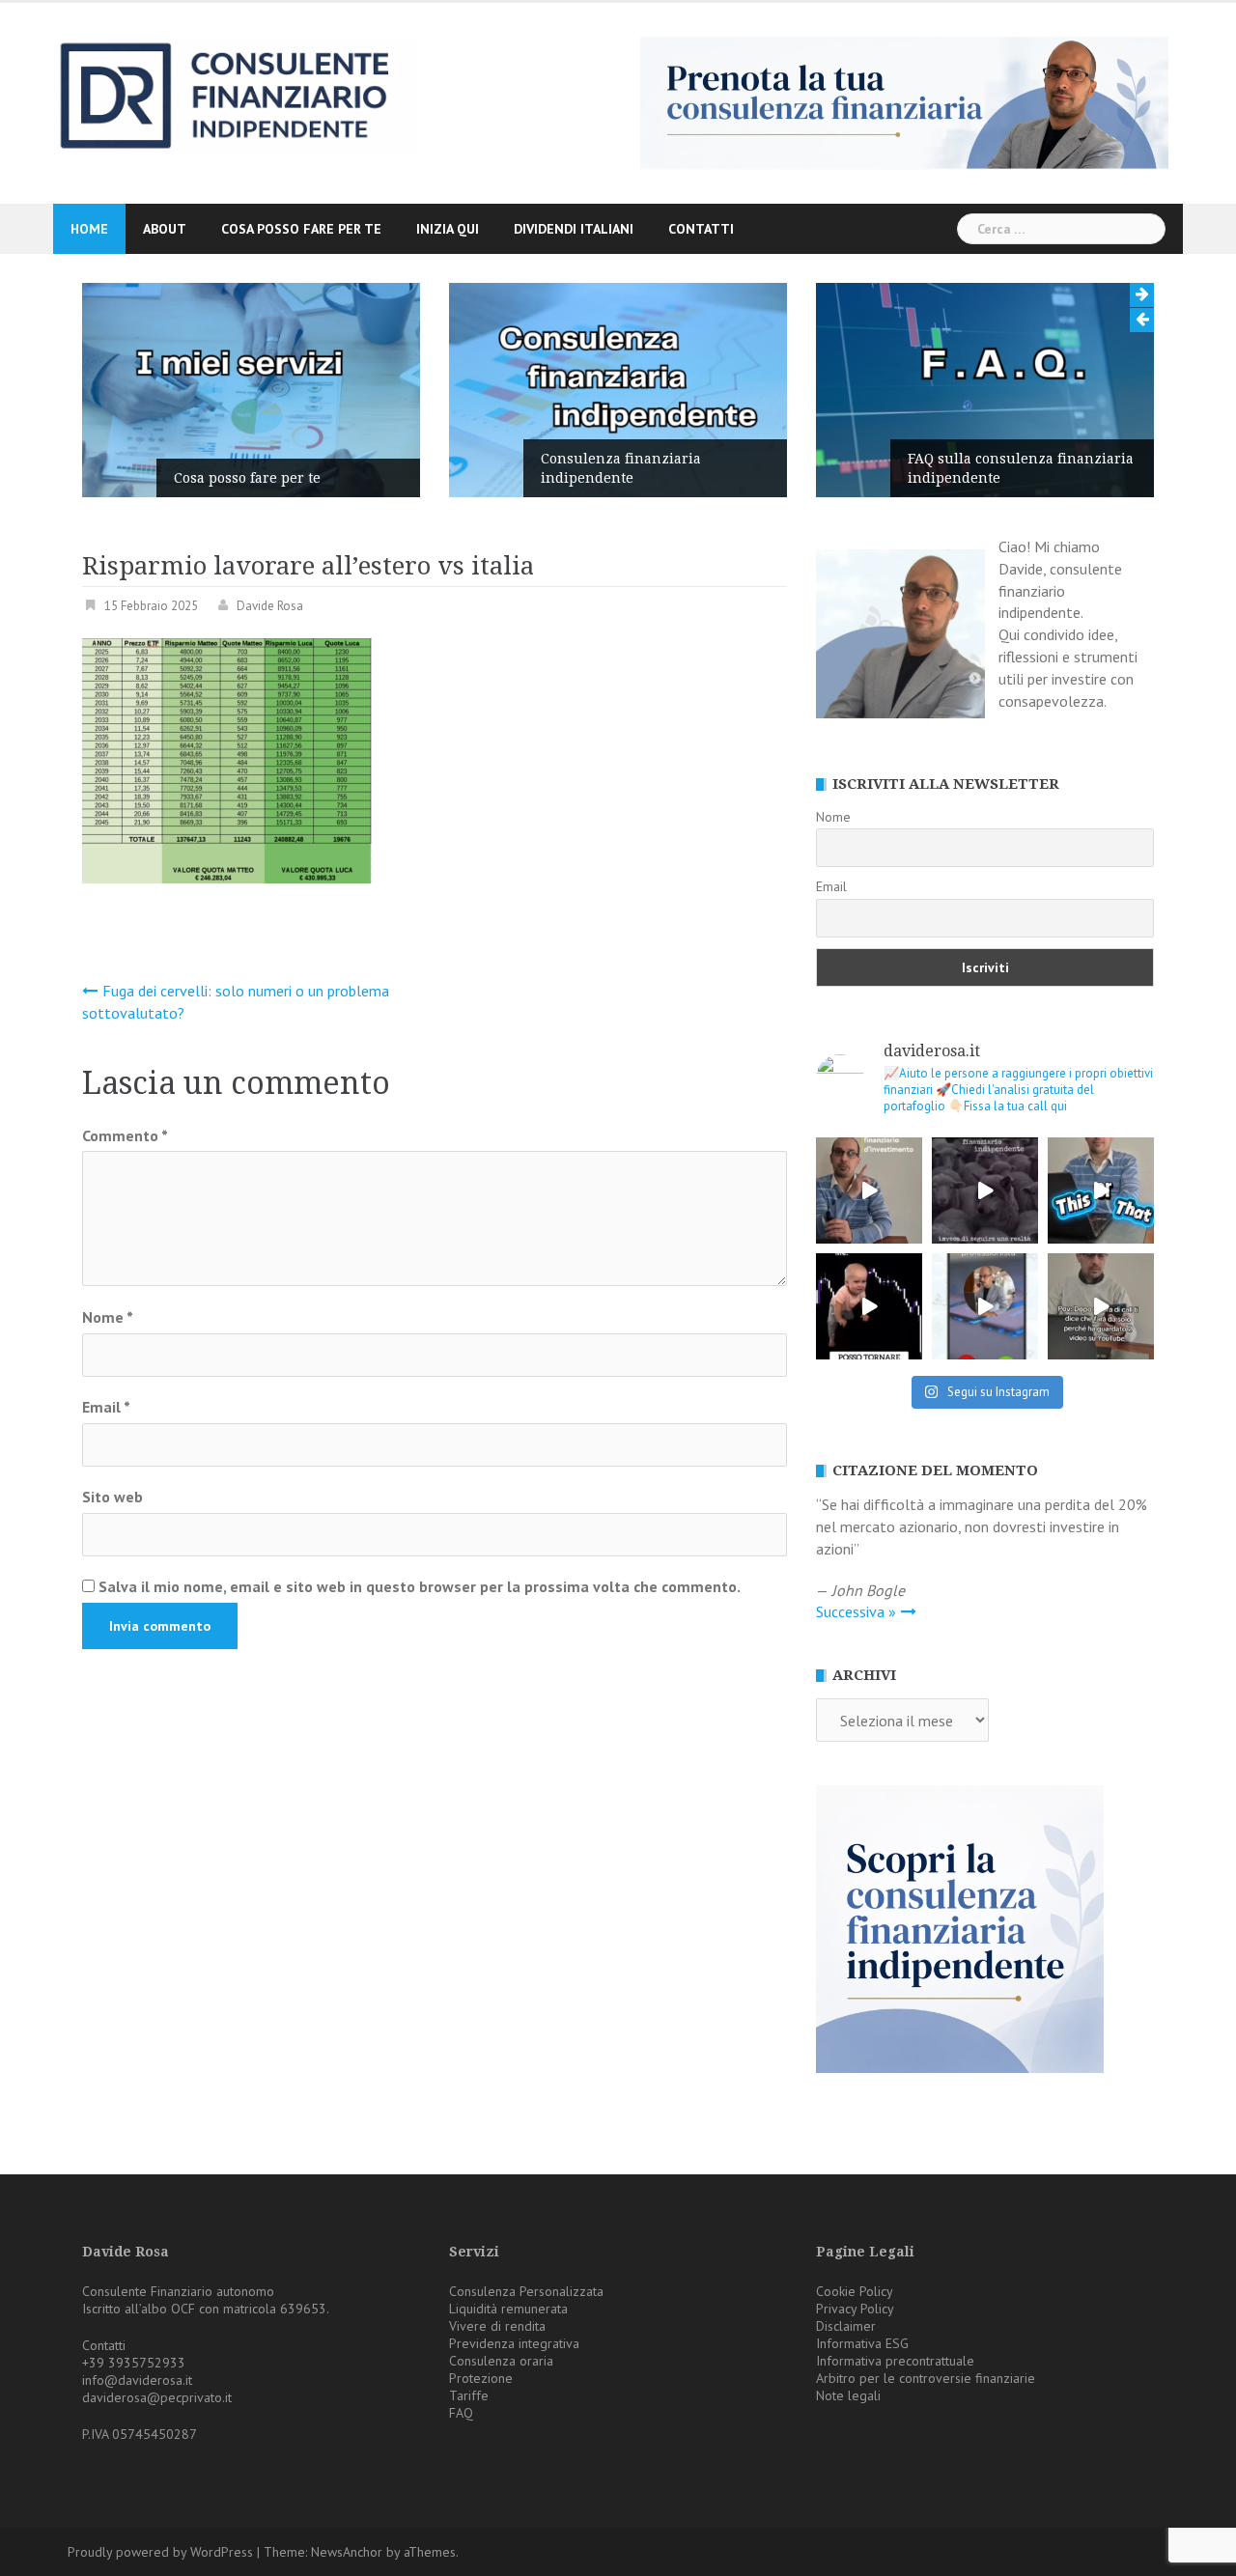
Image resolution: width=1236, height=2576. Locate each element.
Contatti (701, 229)
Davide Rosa (270, 606)
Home (89, 229)
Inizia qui (448, 229)
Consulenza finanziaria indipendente (621, 468)
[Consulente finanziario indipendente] (234, 95)
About (165, 229)
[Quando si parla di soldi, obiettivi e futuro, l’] (985, 1306)
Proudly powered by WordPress (160, 2552)
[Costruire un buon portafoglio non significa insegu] (869, 1190)
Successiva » (856, 1611)
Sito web (112, 1497)
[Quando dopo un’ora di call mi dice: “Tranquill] (1101, 1306)
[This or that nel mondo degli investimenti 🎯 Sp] (1101, 1190)
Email (106, 1407)
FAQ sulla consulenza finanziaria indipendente (1021, 468)
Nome (108, 1317)
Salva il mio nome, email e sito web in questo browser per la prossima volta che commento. (420, 1586)
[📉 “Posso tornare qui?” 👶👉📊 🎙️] (869, 1306)
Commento (125, 1135)
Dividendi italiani (574, 229)
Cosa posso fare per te (301, 229)
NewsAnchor (347, 2552)
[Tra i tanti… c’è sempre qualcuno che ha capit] (985, 1190)
